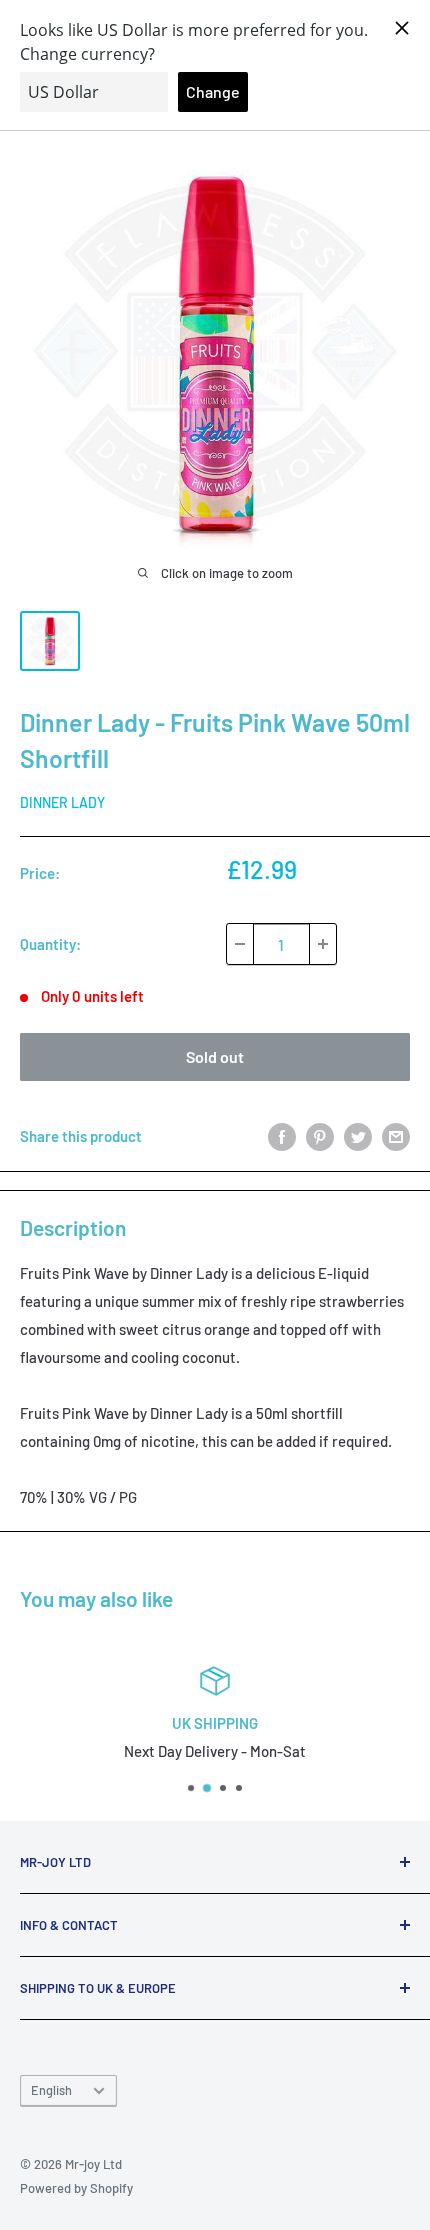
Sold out (215, 1056)
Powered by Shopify (76, 2188)
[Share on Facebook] (282, 1136)
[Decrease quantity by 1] (240, 944)
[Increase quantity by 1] (323, 944)
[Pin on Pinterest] (320, 1136)
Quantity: (50, 944)
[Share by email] (396, 1136)
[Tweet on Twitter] (358, 1136)
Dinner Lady (62, 802)
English (51, 2090)
